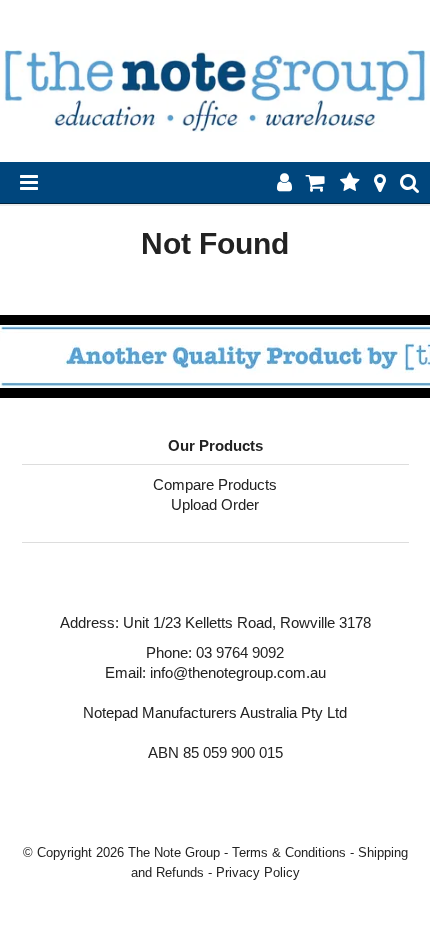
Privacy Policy (258, 872)
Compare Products (215, 484)
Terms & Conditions (289, 852)
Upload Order (215, 504)
